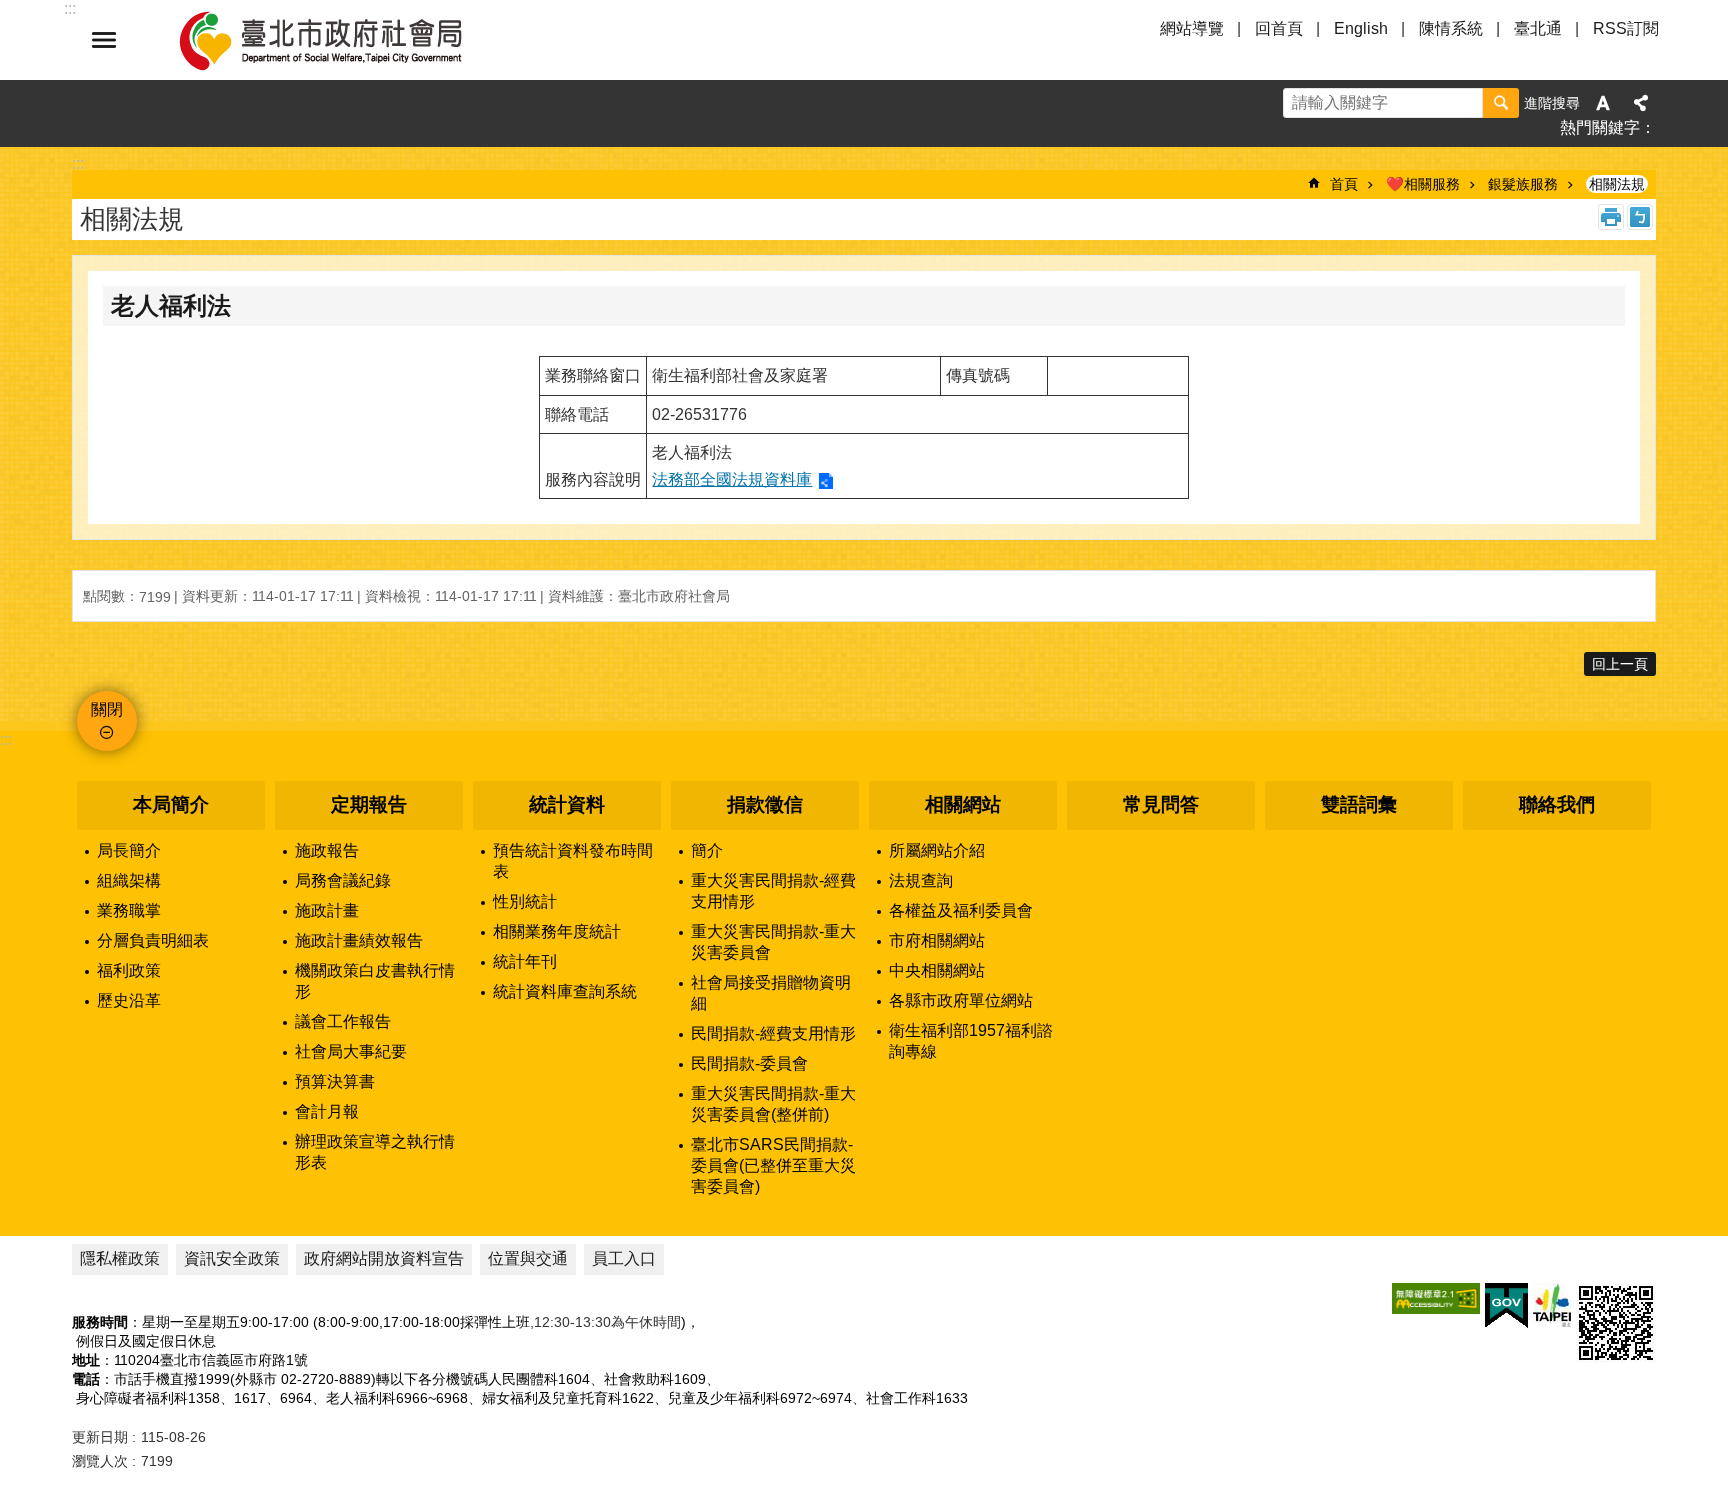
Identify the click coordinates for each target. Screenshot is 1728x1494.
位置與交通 (528, 1258)
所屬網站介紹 (937, 850)
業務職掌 (129, 910)
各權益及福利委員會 (961, 910)
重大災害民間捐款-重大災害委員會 (773, 942)
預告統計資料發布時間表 (573, 861)
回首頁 (1279, 28)
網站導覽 (1192, 28)
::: (6, 739)
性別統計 (525, 901)
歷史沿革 (129, 1000)
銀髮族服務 (1523, 184)
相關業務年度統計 (557, 931)
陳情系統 (1451, 28)
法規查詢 (921, 880)
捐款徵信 (765, 804)
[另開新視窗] (1436, 1298)
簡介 (707, 850)
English (1361, 28)
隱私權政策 (120, 1258)
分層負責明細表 (153, 940)
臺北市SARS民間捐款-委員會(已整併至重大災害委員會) (773, 1165)
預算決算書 (335, 1081)
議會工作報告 (343, 1021)
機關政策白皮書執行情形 (375, 981)
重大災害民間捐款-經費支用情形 (773, 891)
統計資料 (567, 804)
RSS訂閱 (1626, 28)
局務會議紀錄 (343, 880)
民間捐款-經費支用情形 (773, 1033)
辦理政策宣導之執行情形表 (375, 1152)
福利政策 (129, 970)
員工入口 (624, 1258)
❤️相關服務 (1423, 184)
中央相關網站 (937, 970)
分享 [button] (1641, 103)
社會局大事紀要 (351, 1051)
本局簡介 (171, 804)
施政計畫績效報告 (359, 940)
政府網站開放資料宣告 (384, 1258)
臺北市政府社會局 (344, 40)
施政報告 (327, 850)
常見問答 (1161, 804)
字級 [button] (1603, 103)
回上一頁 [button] (1620, 664)
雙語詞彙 (1359, 804)
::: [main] (78, 163)
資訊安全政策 (232, 1258)
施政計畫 (327, 910)
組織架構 (129, 880)
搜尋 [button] (1501, 103)
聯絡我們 (1557, 804)
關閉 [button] (104, 40)
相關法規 (1617, 184)
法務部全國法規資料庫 (732, 479)
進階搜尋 (1552, 103)
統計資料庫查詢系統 (565, 991)
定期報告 (369, 804)
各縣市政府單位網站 (961, 1000)
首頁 (1344, 184)
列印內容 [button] (1611, 217)
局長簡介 (129, 850)
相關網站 (963, 804)
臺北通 (1538, 28)
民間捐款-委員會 (749, 1063)
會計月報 (327, 1111)
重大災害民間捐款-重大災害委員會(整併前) (773, 1104)
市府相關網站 (937, 940)
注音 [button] (1640, 217)
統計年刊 (525, 961)
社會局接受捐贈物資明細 (771, 993)
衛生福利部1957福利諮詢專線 (971, 1041)
